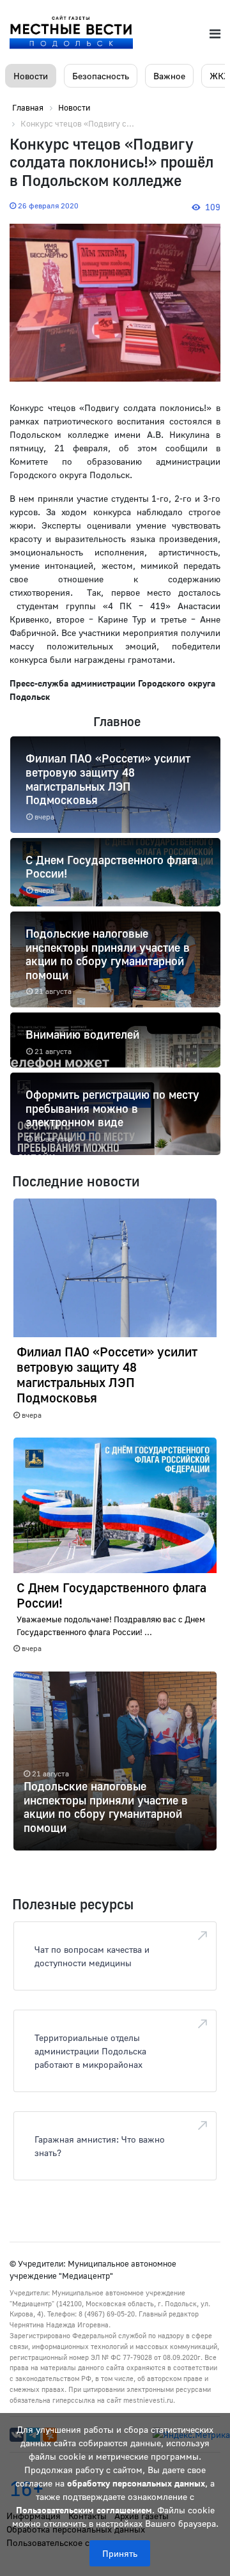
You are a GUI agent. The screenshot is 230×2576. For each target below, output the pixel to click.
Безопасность (101, 76)
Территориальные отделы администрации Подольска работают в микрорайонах (90, 2051)
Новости (31, 76)
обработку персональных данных (136, 2483)
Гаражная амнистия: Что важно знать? (100, 2146)
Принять (120, 2553)
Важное (169, 76)
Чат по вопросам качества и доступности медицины (92, 1956)
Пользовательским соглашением (84, 2510)
